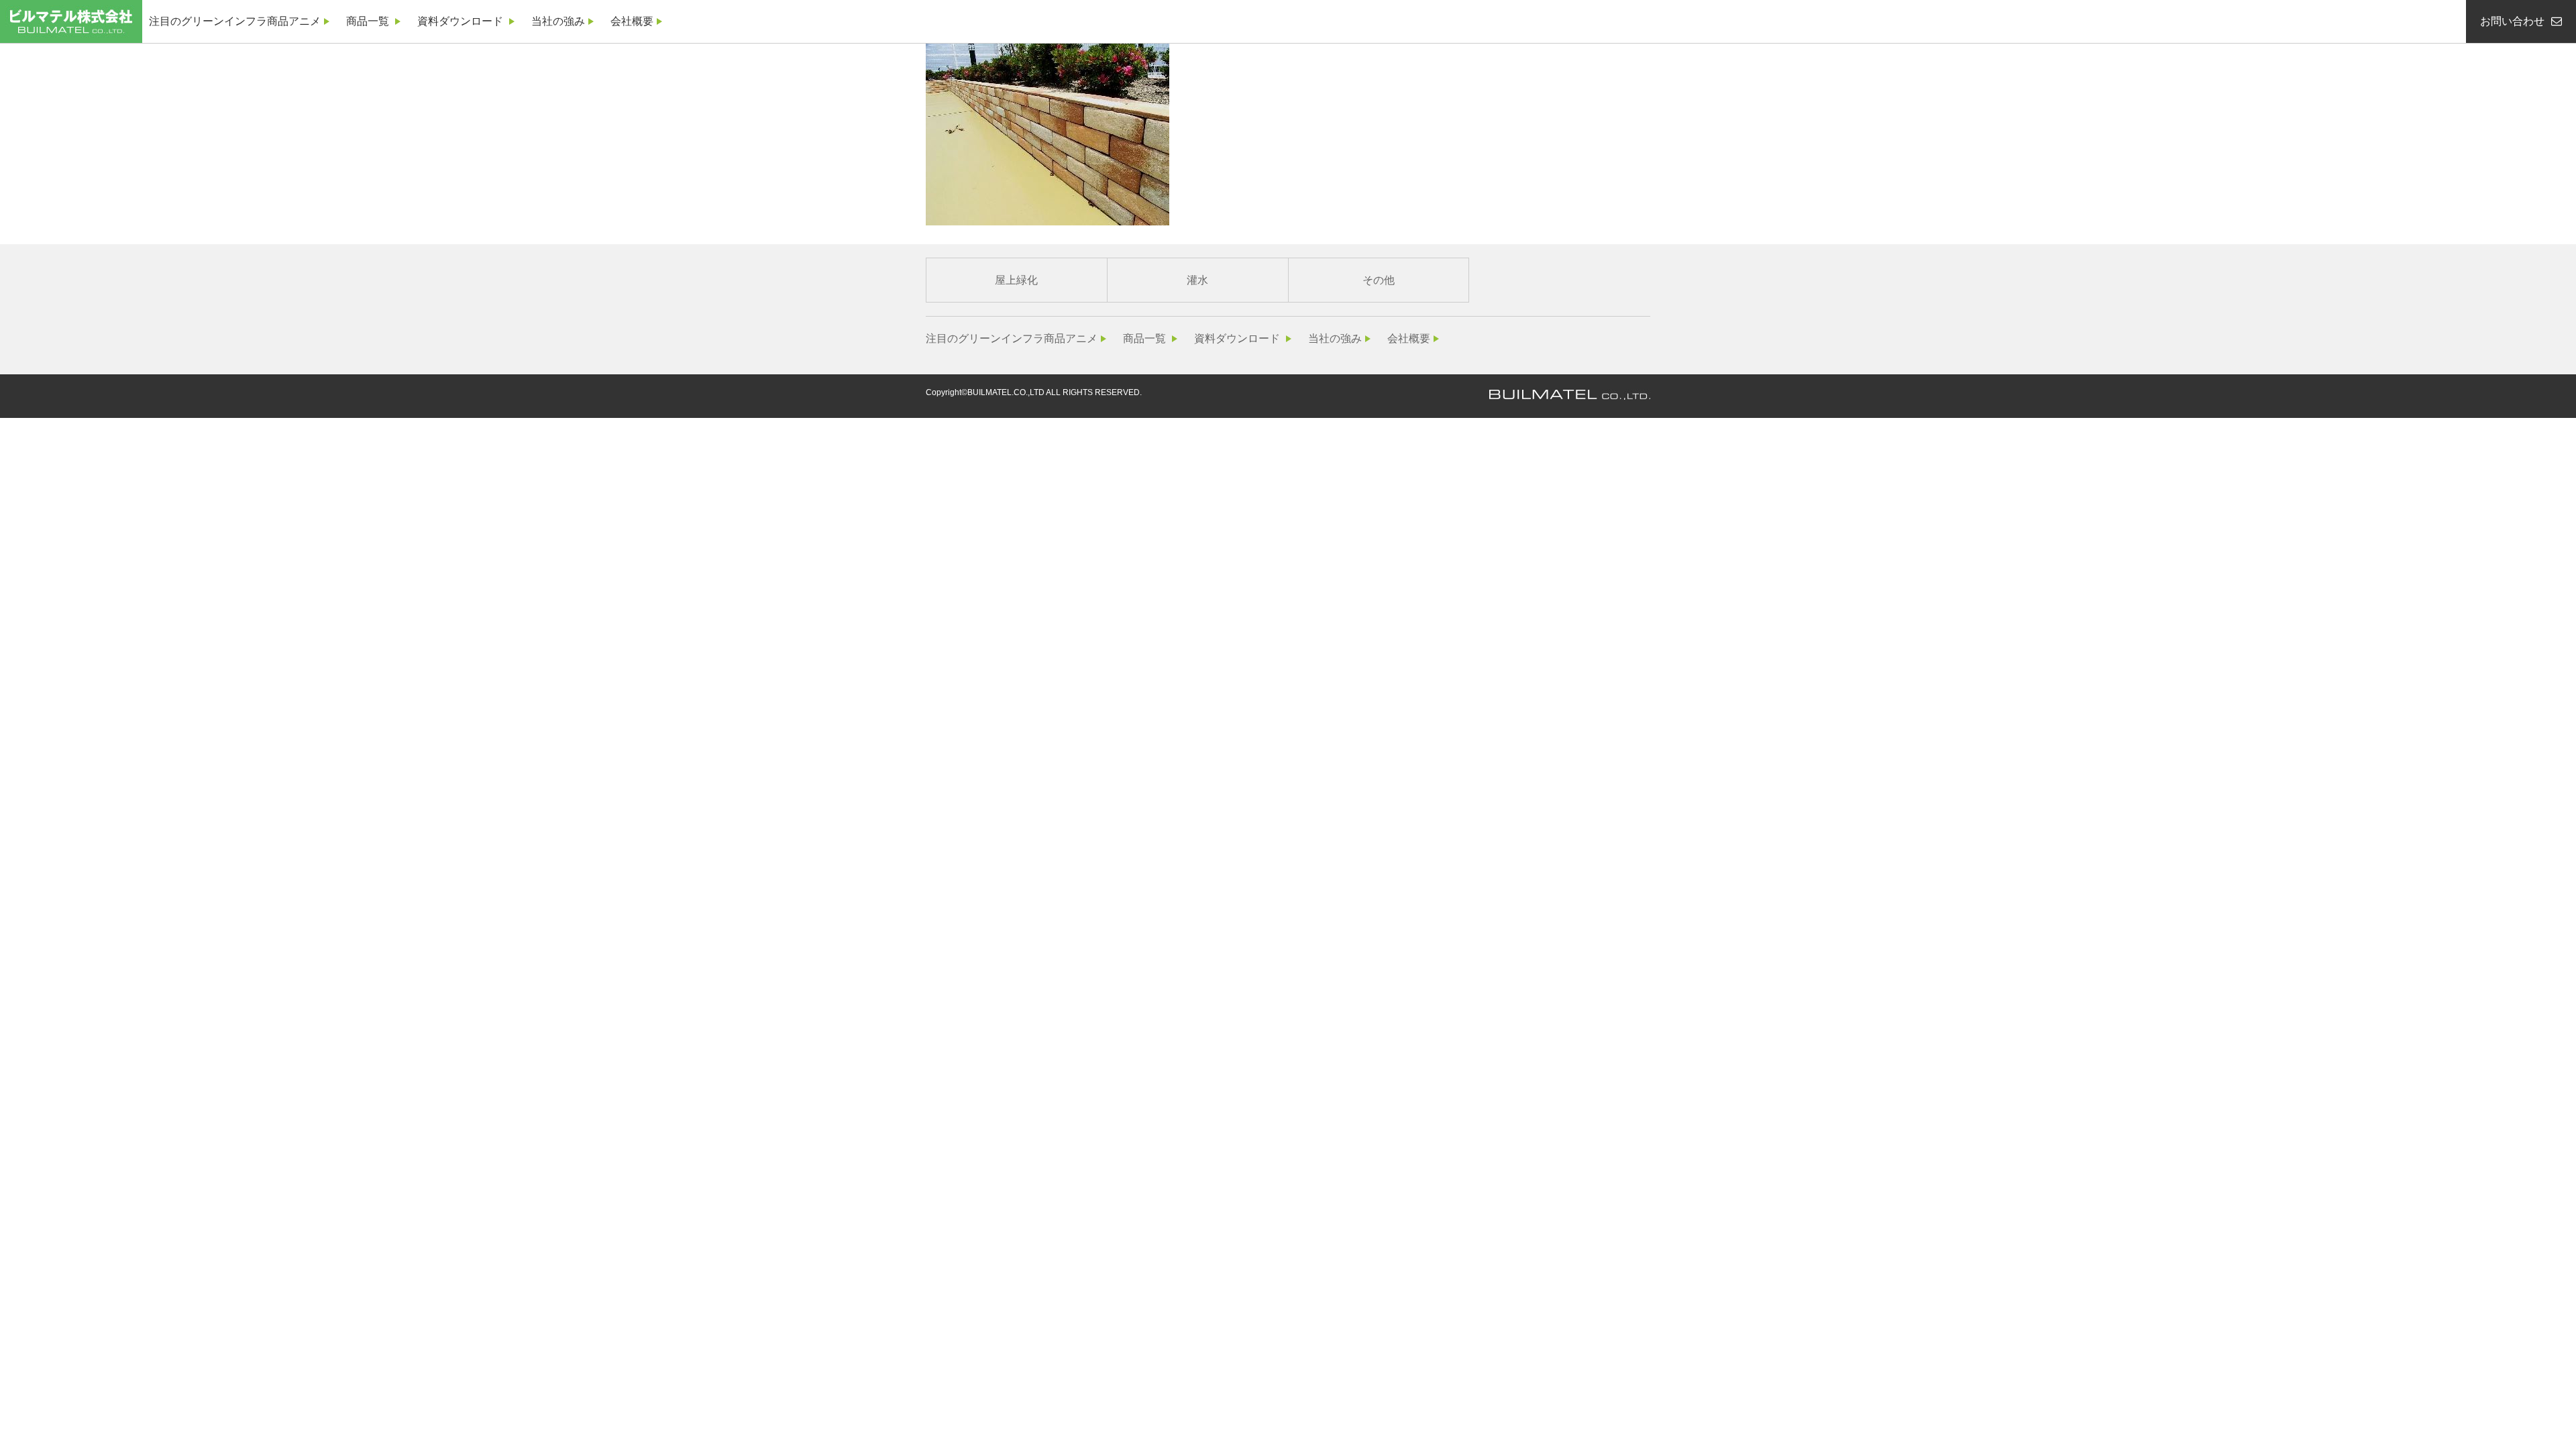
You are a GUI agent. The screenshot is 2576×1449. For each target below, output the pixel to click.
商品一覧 (368, 21)
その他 (1379, 280)
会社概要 (632, 21)
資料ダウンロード (460, 21)
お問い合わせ (2512, 21)
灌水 (1197, 280)
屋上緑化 (1016, 280)
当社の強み (558, 21)
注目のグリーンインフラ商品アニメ (235, 21)
